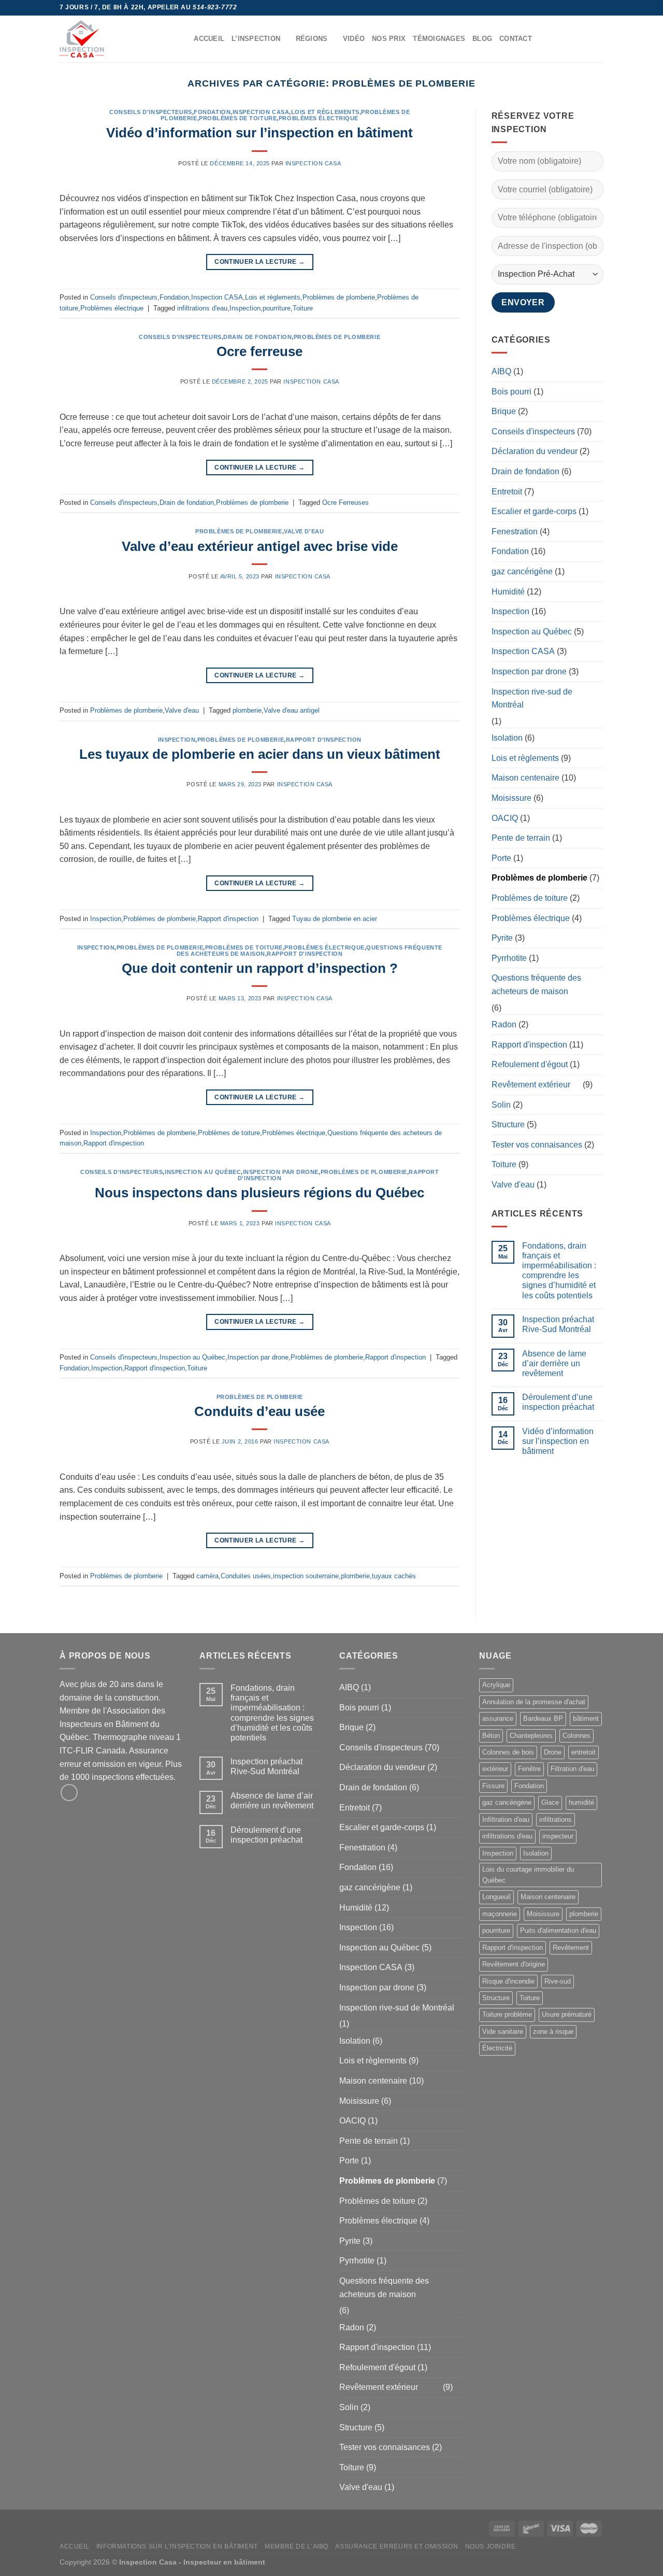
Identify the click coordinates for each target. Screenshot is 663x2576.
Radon (504, 1024)
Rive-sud (558, 1981)
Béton (491, 1736)
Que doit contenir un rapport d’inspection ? (260, 968)
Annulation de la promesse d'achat (534, 1702)
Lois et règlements (325, 112)
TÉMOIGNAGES (439, 39)
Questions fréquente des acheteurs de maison (536, 985)
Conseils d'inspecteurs (150, 112)
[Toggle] (599, 1085)
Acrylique (496, 1685)
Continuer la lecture (260, 262)
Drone (553, 1752)
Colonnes (576, 1736)
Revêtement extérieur (531, 1085)
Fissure (493, 1786)
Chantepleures (531, 1736)
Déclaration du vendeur (535, 451)
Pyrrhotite (509, 958)
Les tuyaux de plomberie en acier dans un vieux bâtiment (260, 754)
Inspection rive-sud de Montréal (532, 698)
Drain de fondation (257, 337)
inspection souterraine (306, 1576)
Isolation (507, 738)
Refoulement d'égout (530, 1064)
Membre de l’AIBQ (297, 2546)
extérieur (495, 1769)
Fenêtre (529, 1769)
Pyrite (502, 938)
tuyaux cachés (394, 1576)
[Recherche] (183, 39)
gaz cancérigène (522, 571)
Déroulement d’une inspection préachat (558, 1402)
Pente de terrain (521, 838)
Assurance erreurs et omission (397, 2546)
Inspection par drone (281, 1172)
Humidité (508, 592)
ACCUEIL (209, 39)
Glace (550, 1802)
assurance (498, 1718)
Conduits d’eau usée (260, 1411)
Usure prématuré (567, 2014)
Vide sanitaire (503, 2032)
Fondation (212, 112)
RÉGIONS (312, 39)
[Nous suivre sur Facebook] (598, 8)
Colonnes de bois (508, 1752)
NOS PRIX (389, 39)
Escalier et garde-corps (534, 511)
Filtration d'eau (572, 1769)
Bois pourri (511, 392)
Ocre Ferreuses (345, 503)
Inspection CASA (261, 112)
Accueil (74, 2546)
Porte (501, 858)
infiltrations (556, 1820)
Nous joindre (491, 2546)
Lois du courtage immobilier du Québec (528, 1874)
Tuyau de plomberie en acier (335, 919)
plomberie (247, 710)
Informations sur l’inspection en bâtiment (177, 2546)
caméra (207, 1576)
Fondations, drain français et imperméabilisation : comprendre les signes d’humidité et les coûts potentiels (559, 1271)
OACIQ (505, 818)
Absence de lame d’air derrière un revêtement (554, 1363)
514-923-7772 (215, 7)
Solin (501, 1105)
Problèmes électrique (319, 118)
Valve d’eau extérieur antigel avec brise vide (260, 546)
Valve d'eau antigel (292, 710)
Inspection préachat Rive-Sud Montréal (558, 1324)
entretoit (583, 1752)
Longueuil (496, 1897)
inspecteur (558, 1836)
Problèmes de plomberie (339, 297)
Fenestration (515, 532)
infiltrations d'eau (202, 308)
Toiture (303, 308)
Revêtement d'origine (514, 1964)
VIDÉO (354, 39)
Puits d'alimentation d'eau (558, 1930)
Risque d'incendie (508, 1981)
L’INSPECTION (256, 39)
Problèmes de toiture (238, 118)
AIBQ (501, 371)
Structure (508, 1124)
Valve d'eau (304, 531)
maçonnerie (500, 1914)
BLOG (482, 39)
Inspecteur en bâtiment (224, 2562)
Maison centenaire (525, 778)
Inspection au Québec (203, 1172)
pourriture (277, 308)
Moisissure (511, 798)
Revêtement (571, 1948)
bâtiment (586, 1718)
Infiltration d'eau (506, 1820)
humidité (581, 1802)
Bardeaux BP (543, 1718)
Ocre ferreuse (260, 351)
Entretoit (507, 492)
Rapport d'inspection (324, 740)
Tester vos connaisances (537, 1145)
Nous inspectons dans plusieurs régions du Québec (260, 1193)
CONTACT (516, 39)
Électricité (497, 2048)
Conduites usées (246, 1576)
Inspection (245, 308)
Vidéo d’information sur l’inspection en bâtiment (260, 133)
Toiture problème (507, 2014)
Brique (504, 411)
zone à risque (553, 2032)
